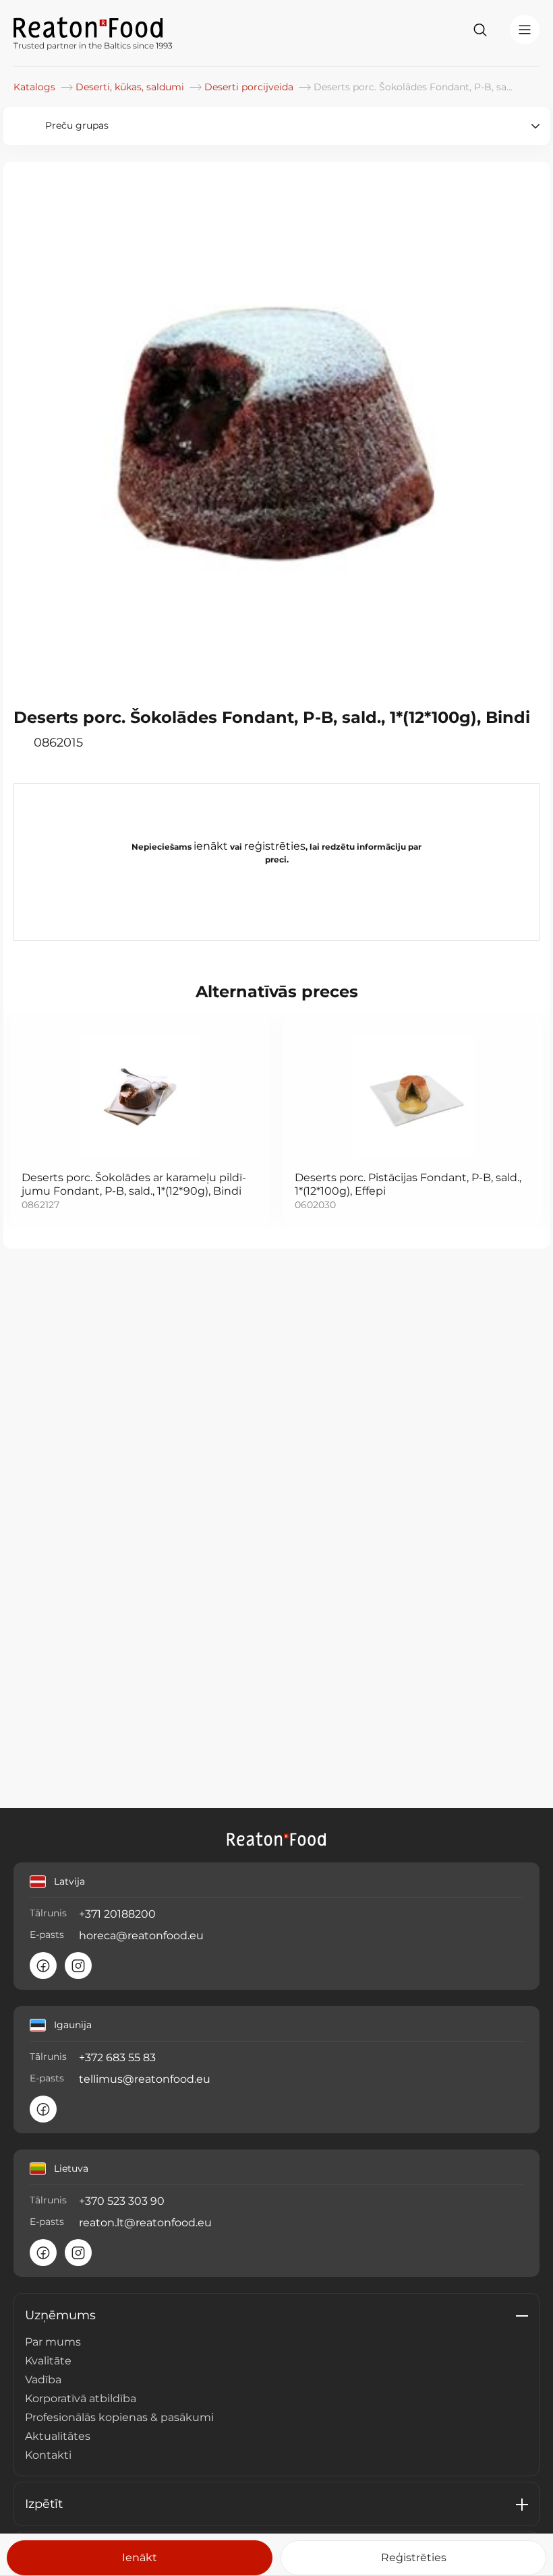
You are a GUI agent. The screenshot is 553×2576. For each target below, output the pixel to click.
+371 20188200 (117, 1914)
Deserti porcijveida (250, 87)
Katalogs (36, 87)
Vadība (43, 2380)
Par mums (53, 2342)
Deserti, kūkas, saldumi (131, 87)
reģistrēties (275, 846)
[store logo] (93, 26)
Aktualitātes (58, 2436)
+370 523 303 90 (122, 2201)
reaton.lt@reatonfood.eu (145, 2223)
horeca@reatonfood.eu (141, 1936)
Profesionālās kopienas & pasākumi (119, 2417)
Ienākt (140, 2557)
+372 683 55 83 (117, 2057)
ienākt (211, 846)
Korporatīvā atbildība (81, 2398)
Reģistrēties (414, 2557)
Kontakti (48, 2455)
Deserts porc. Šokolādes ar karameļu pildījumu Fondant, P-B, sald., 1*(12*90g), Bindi (134, 1184)
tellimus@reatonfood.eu (145, 2079)
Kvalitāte (48, 2361)
